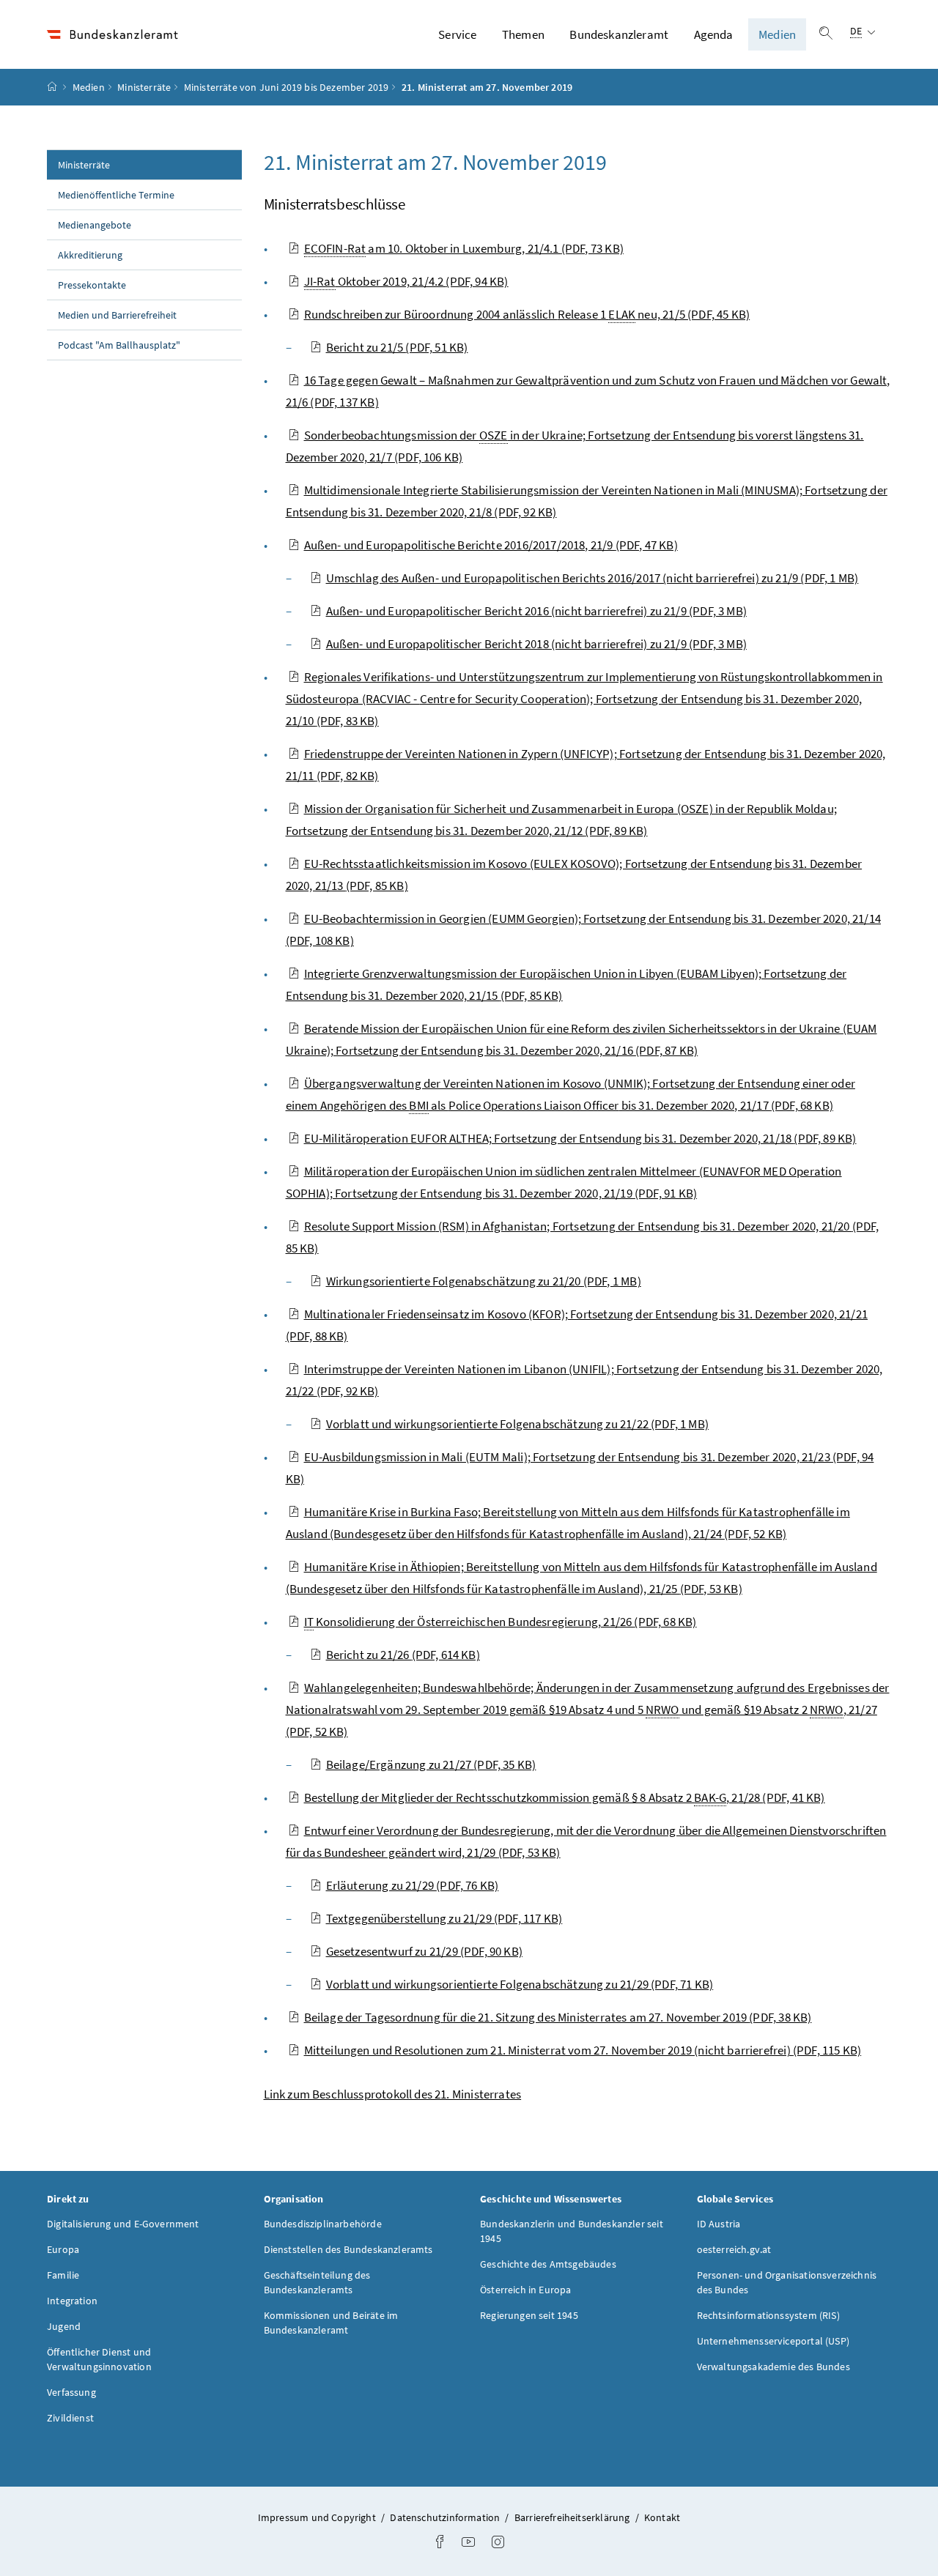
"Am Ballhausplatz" (119, 345)
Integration (72, 2301)
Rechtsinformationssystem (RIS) (768, 2315)
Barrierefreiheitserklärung (573, 2517)
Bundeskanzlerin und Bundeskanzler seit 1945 (572, 2231)
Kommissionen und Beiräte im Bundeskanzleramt (331, 2323)
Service (457, 34)
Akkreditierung (90, 255)
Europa (63, 2249)
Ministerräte (144, 87)
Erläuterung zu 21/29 (413, 1885)
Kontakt (662, 2517)
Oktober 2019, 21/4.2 (406, 281)
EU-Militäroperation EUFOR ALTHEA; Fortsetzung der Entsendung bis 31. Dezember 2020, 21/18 (580, 1138)
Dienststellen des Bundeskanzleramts (348, 2249)
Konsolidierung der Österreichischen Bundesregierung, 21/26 (501, 1622)
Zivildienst (70, 2418)
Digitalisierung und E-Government (123, 2224)
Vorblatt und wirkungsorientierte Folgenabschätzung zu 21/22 (518, 1424)
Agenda (714, 34)
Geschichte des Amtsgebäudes (548, 2264)
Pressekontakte (92, 285)
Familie (63, 2275)
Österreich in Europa (526, 2290)
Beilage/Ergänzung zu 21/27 (431, 1764)
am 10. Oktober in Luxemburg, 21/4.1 (464, 248)
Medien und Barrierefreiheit (117, 315)
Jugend (64, 2326)
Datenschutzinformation (446, 2517)
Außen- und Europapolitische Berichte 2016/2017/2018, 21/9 (491, 545)
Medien (777, 34)
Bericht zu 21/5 (397, 347)
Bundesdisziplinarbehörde (323, 2224)
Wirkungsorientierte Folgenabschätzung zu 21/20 (484, 1281)
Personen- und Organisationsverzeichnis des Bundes (787, 2282)
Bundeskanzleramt (619, 34)
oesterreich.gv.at (734, 2249)
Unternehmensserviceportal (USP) (773, 2341)
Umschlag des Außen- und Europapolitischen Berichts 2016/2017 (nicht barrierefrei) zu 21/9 (592, 578)
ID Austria (719, 2224)
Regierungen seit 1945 (529, 2315)
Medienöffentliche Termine (116, 195)
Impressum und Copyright (318, 2517)
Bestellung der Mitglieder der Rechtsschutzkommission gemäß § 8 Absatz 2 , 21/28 (565, 1797)
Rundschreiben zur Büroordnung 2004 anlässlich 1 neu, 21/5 (527, 314)
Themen (523, 34)
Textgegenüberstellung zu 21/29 (444, 1918)
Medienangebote (95, 225)
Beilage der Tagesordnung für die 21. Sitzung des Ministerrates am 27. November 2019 (558, 2017)
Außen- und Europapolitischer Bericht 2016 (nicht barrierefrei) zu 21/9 (536, 611)
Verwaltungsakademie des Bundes (773, 2367)
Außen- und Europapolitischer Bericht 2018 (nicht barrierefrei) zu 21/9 (536, 644)
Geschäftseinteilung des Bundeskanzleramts (317, 2282)
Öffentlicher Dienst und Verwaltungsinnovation (99, 2359)
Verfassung (71, 2392)
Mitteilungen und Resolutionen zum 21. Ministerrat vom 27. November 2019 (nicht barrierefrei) (583, 2050)
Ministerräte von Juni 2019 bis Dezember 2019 (287, 87)
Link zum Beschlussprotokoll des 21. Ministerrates (393, 2094)
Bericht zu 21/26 (403, 1655)
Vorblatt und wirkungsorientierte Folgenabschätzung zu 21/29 (520, 1984)
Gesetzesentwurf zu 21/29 (425, 1951)
